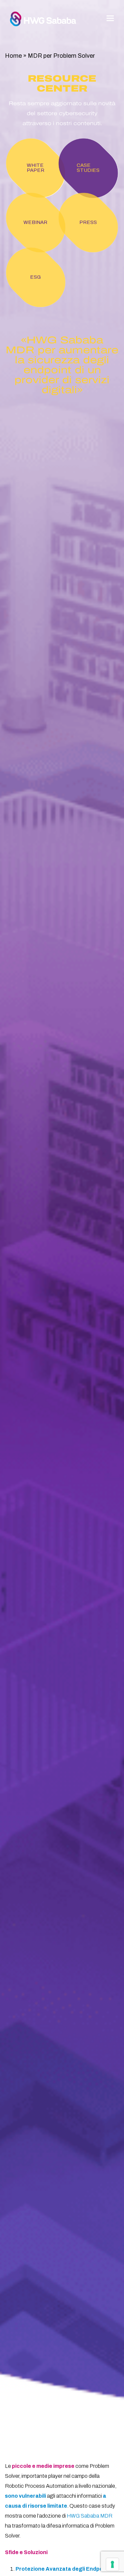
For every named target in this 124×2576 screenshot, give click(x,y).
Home (13, 56)
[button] (110, 18)
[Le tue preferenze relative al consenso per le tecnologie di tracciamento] (112, 2564)
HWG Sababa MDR (90, 2516)
